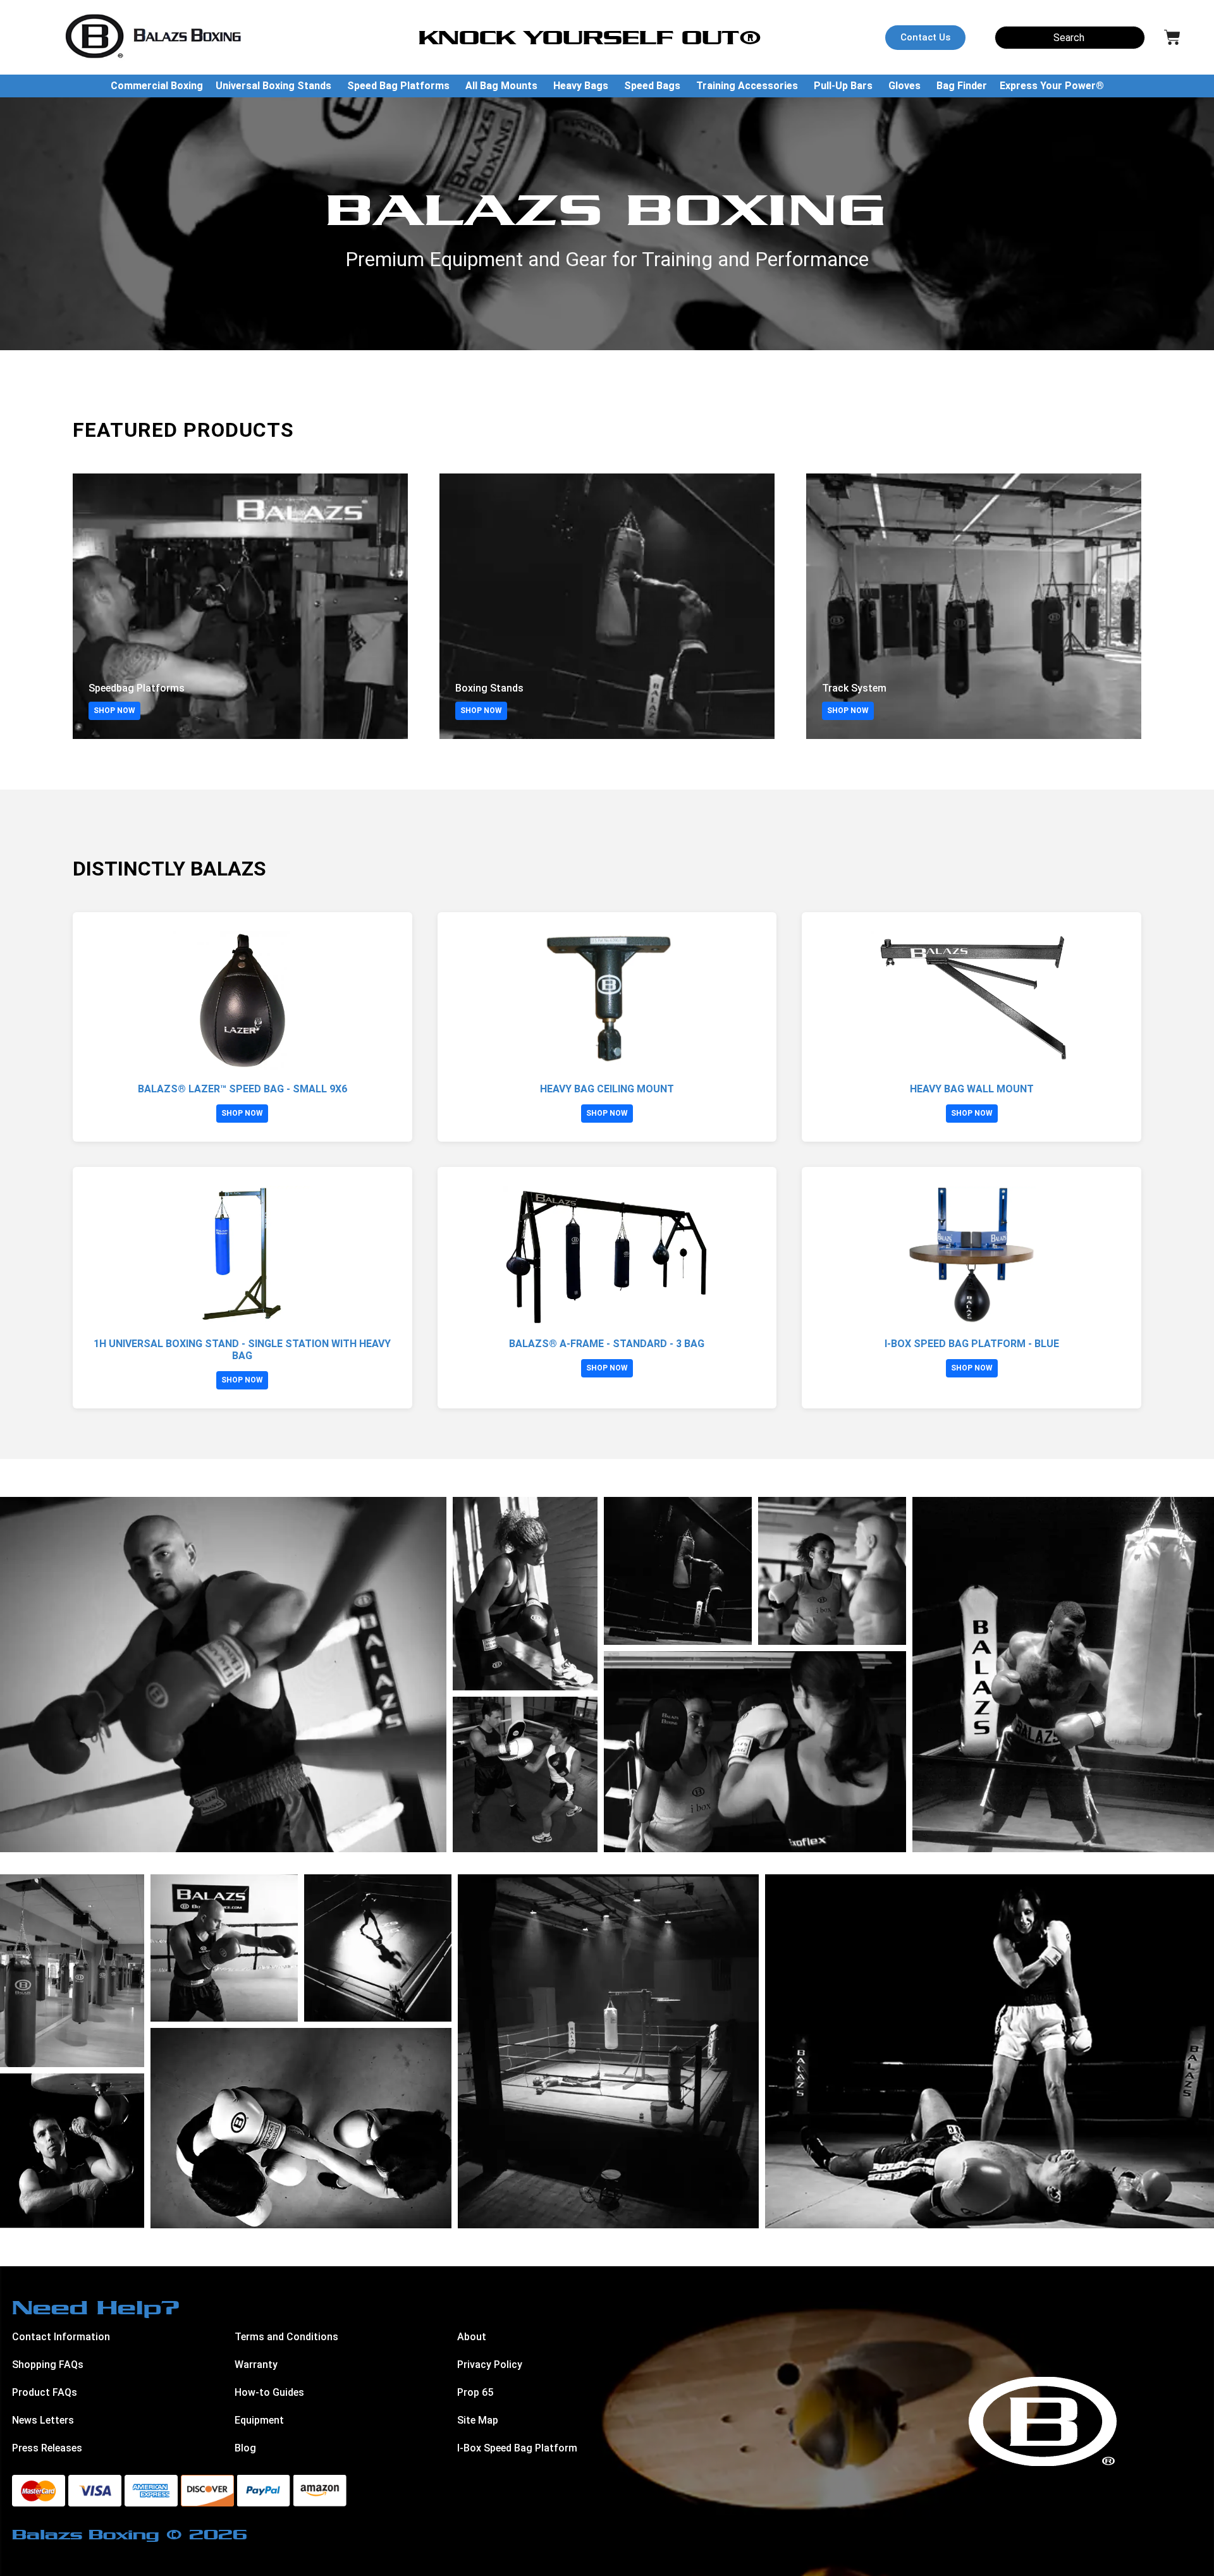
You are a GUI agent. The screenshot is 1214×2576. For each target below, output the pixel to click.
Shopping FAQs (48, 2365)
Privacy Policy (490, 2365)
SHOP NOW (114, 711)
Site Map (478, 2420)
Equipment (259, 2420)
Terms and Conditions (286, 2337)
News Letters (43, 2420)
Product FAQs (45, 2392)
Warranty (256, 2365)
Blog (245, 2448)
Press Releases (47, 2448)
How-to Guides (269, 2392)
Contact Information (61, 2337)
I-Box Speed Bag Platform (517, 2448)
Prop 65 (475, 2392)
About (472, 2337)
